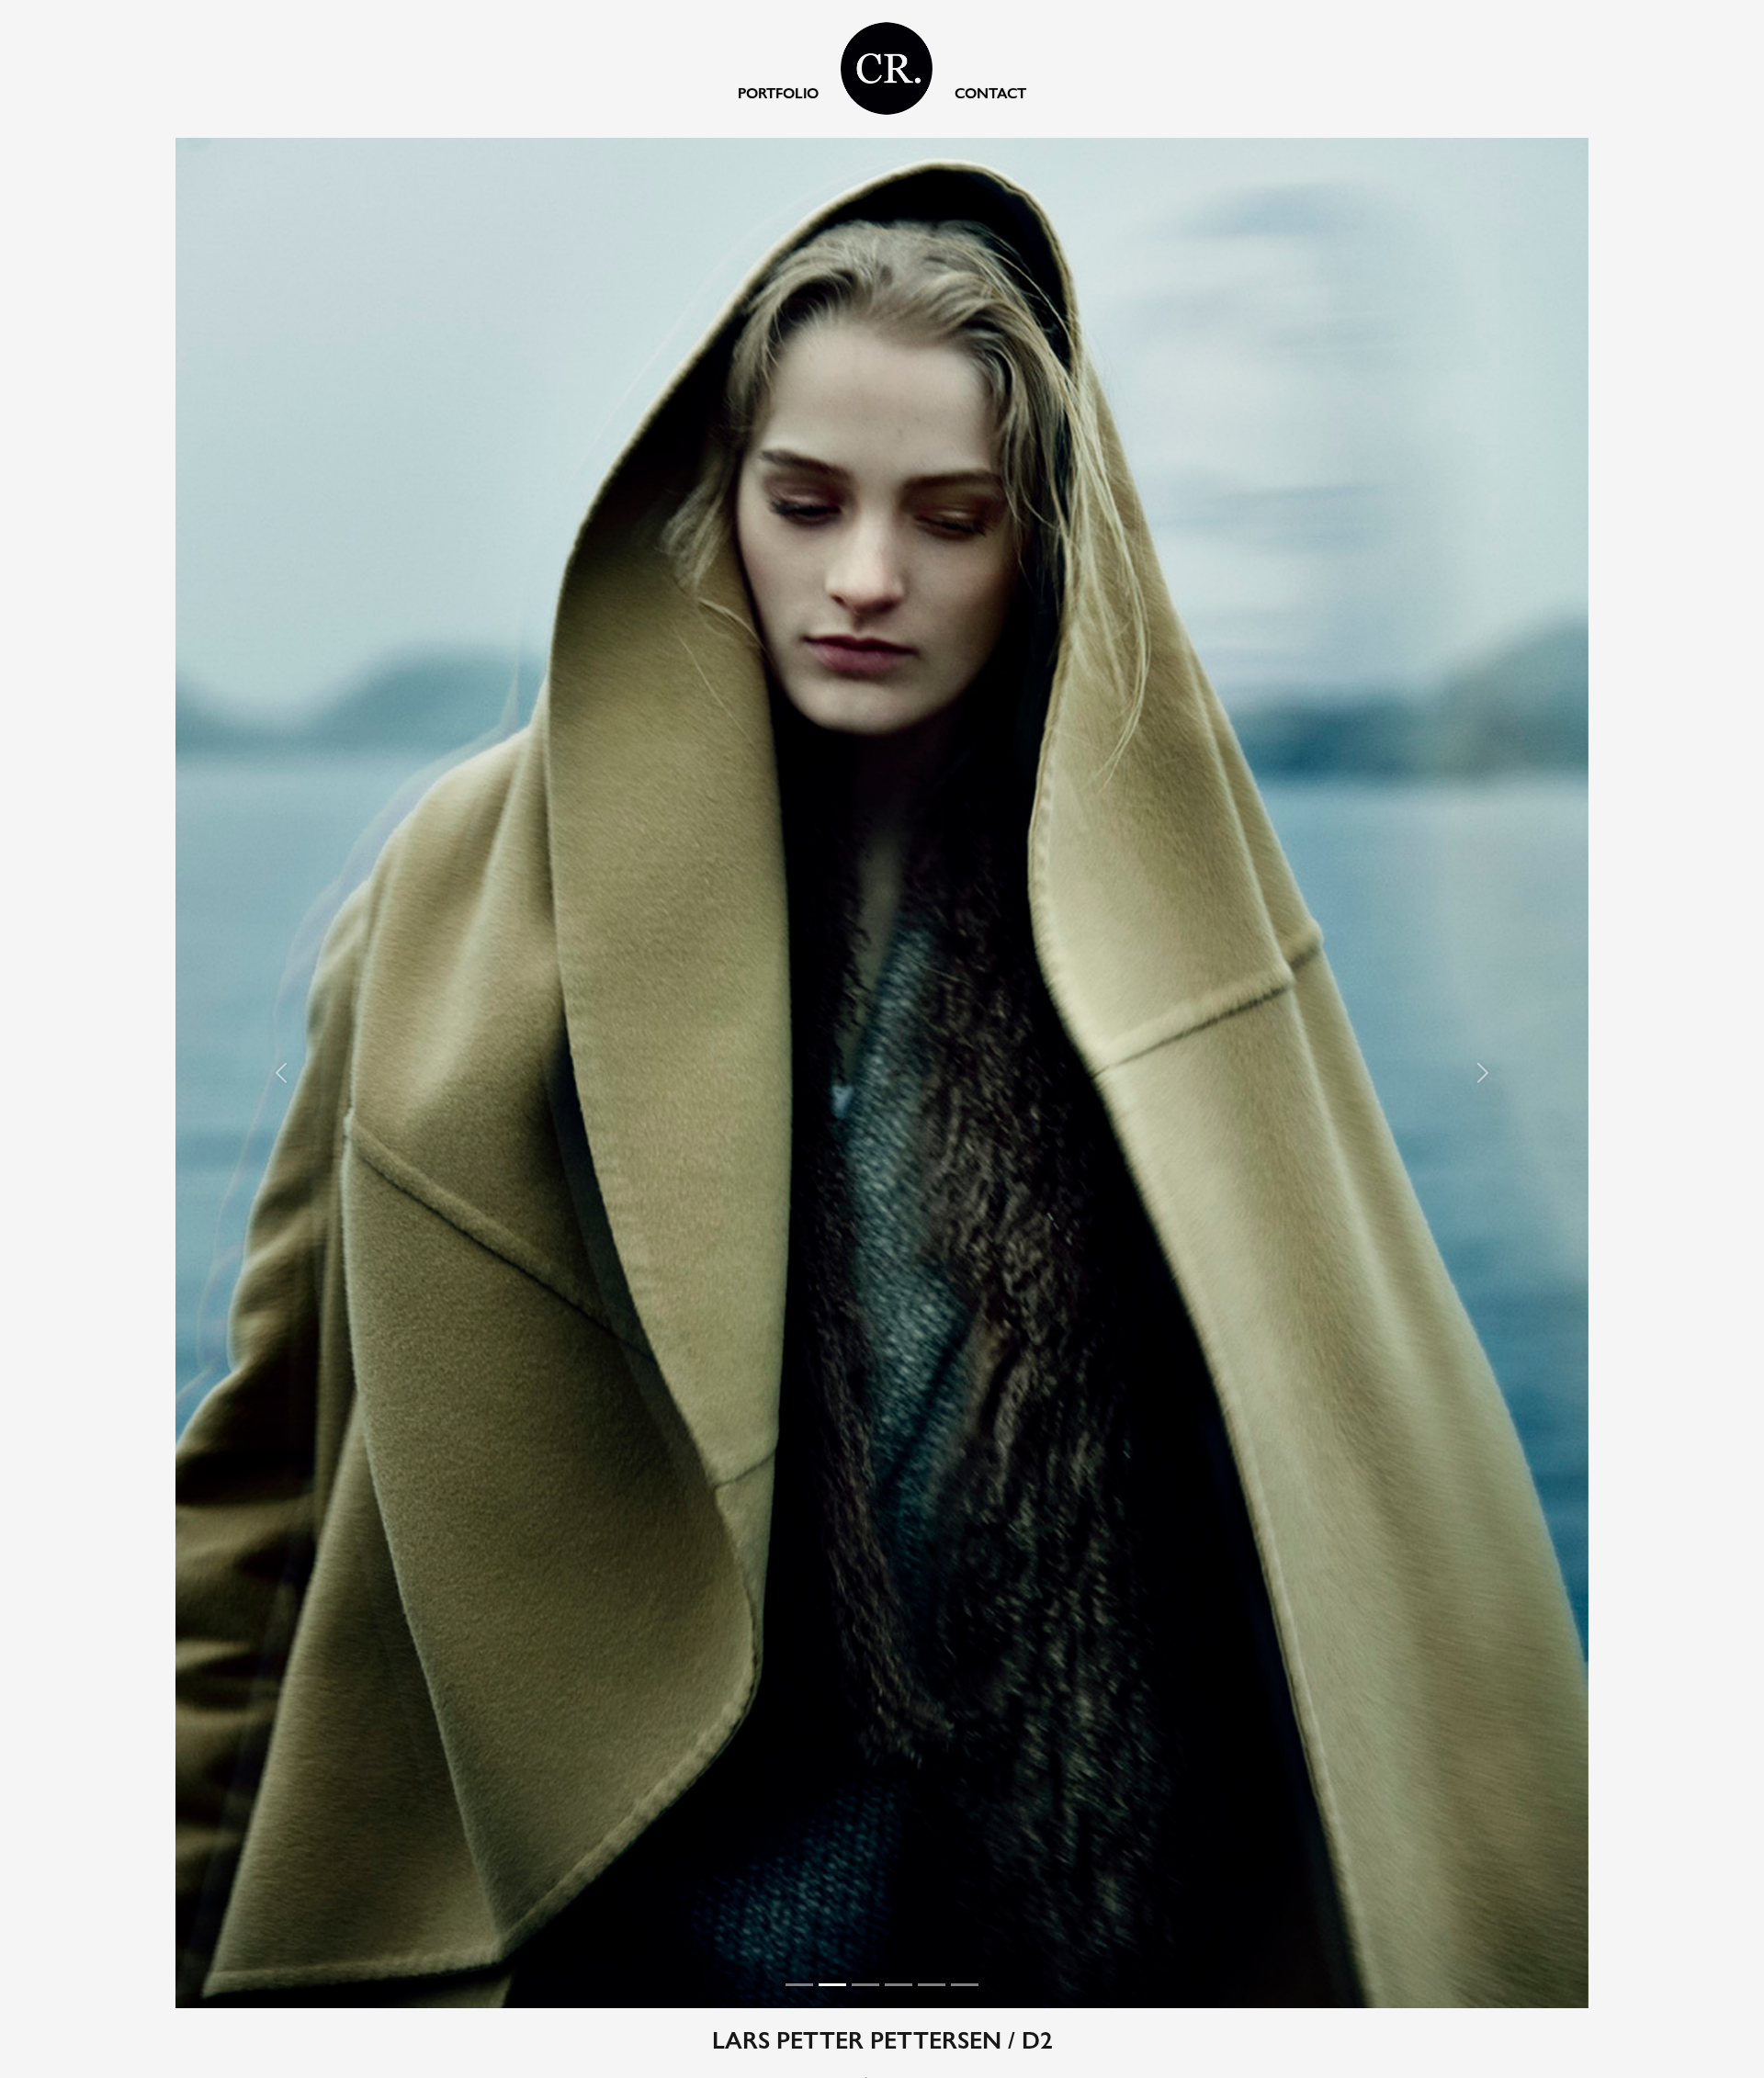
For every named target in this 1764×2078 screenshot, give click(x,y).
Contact (990, 93)
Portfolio (778, 93)
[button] (352, 1073)
